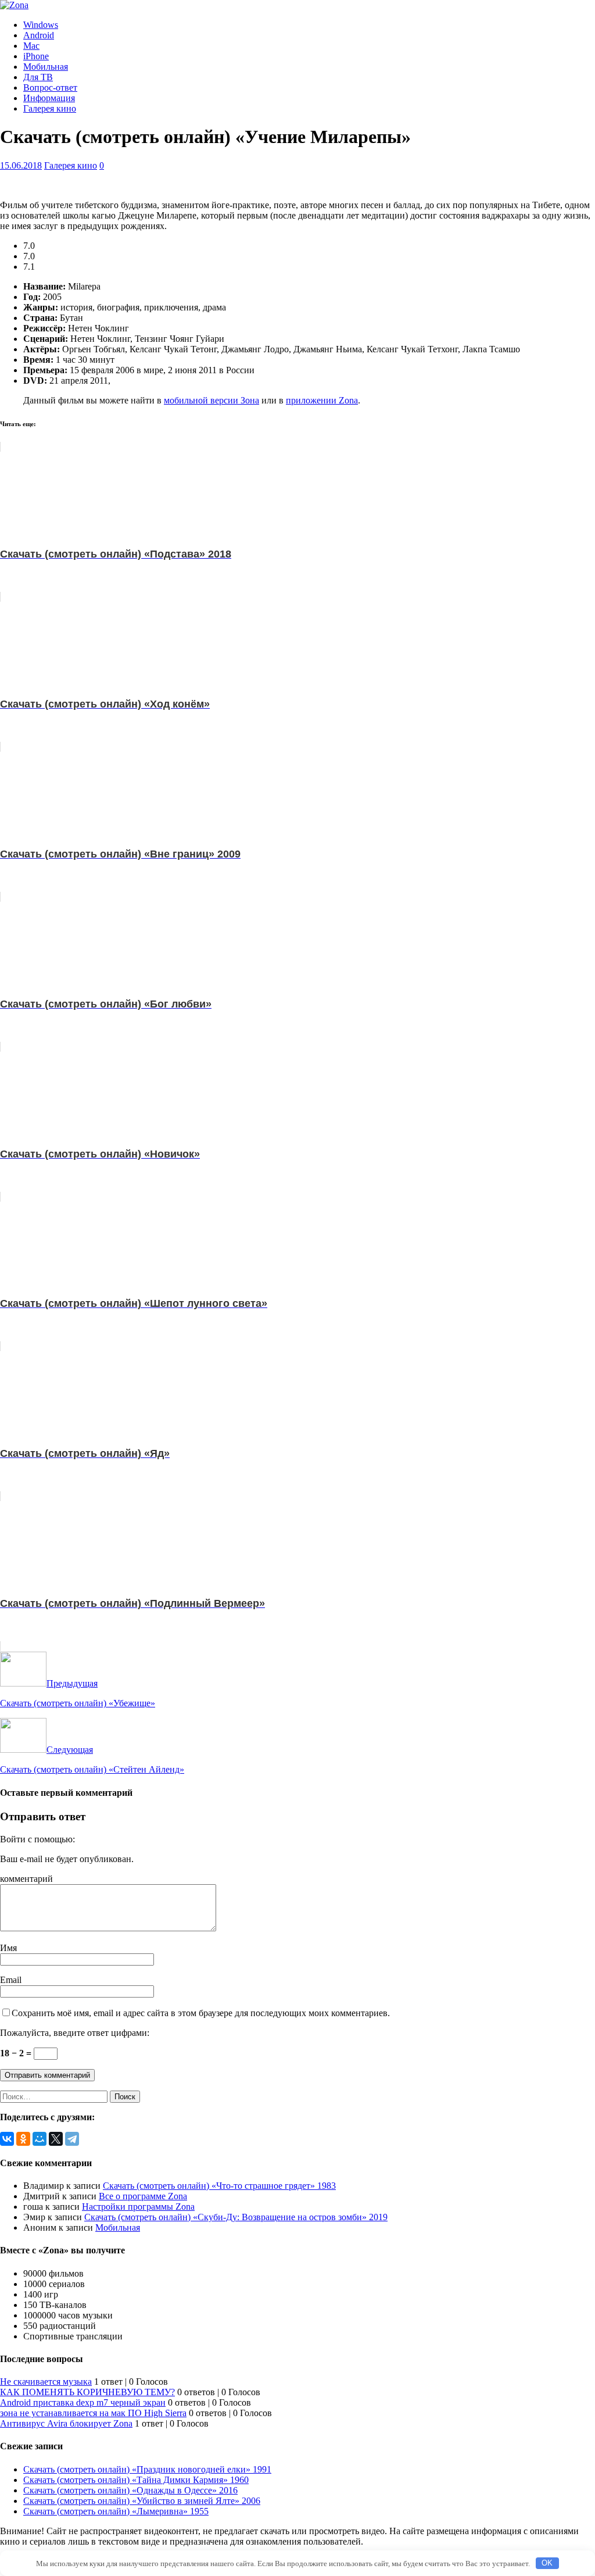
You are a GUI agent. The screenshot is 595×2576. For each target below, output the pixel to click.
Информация (49, 98)
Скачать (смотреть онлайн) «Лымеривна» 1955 (116, 2511)
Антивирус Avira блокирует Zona (66, 2423)
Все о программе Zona (143, 2196)
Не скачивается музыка (46, 2382)
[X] (56, 2139)
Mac (31, 46)
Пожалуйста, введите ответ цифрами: (75, 2033)
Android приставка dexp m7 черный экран (83, 2402)
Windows (41, 25)
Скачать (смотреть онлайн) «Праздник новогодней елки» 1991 (147, 2469)
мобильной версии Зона (212, 400)
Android (39, 35)
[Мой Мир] (40, 2139)
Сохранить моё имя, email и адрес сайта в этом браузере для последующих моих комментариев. (201, 2013)
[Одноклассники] (23, 2139)
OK (547, 2563)
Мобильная (46, 67)
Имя (8, 1948)
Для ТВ (38, 77)
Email (11, 1980)
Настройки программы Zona (138, 2207)
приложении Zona (322, 400)
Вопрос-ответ (50, 87)
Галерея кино (50, 108)
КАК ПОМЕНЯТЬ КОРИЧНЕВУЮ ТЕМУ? (87, 2392)
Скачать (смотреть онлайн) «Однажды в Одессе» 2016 (130, 2490)
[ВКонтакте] (7, 2139)
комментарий (26, 1879)
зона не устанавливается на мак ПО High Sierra (93, 2413)
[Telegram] (72, 2139)
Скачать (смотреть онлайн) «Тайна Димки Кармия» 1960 (136, 2480)
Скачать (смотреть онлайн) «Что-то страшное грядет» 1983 (219, 2186)
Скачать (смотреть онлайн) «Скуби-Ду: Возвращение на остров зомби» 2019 (236, 2217)
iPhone (36, 56)
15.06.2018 (21, 165)
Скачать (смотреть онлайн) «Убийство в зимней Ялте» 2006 (142, 2501)
